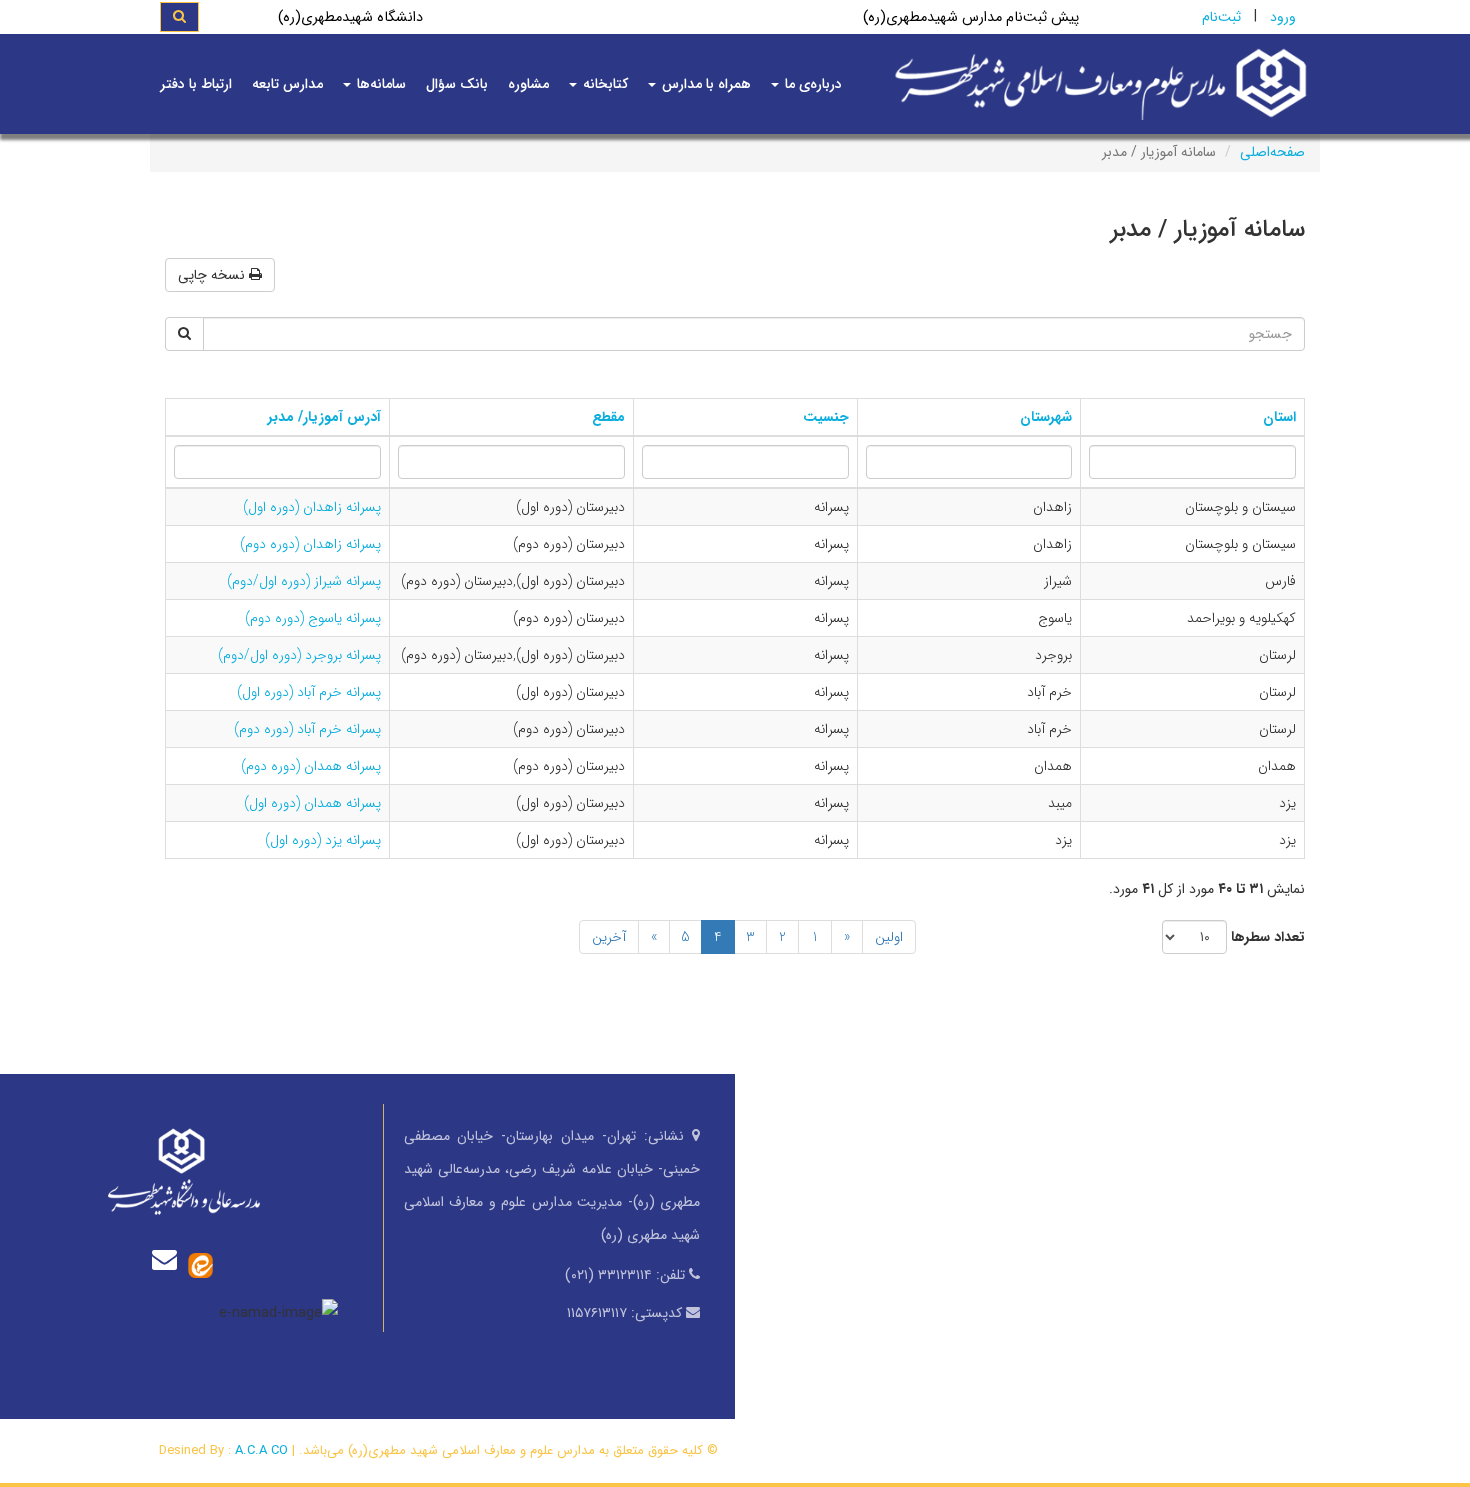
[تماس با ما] (169, 1259)
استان (1279, 417)
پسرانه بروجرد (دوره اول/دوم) (299, 655)
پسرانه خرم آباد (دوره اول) (309, 692)
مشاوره (528, 84)
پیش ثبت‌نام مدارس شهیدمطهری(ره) (971, 17)
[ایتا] (200, 1264)
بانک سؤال (457, 84)
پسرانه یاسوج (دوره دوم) (313, 618)
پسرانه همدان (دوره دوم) (311, 766)
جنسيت (826, 417)
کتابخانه (603, 84)
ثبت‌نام (1221, 17)
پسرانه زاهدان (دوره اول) (312, 507)
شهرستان (1046, 417)
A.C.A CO (261, 1450)
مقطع (608, 417)
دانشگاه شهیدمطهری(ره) (350, 17)
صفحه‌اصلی (1272, 152)
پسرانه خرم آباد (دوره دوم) (307, 729)
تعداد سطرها (1268, 937)
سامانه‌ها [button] (379, 84)
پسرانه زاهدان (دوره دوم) (310, 544)
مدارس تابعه (287, 84)
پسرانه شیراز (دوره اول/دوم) (304, 581)
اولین (889, 937)
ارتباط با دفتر (196, 84)
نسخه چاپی (213, 275)
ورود (1283, 17)
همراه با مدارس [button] (704, 84)
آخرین (609, 937)
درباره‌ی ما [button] (811, 84)
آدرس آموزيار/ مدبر (324, 417)
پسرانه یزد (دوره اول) (323, 840)
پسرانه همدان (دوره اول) (312, 803)
